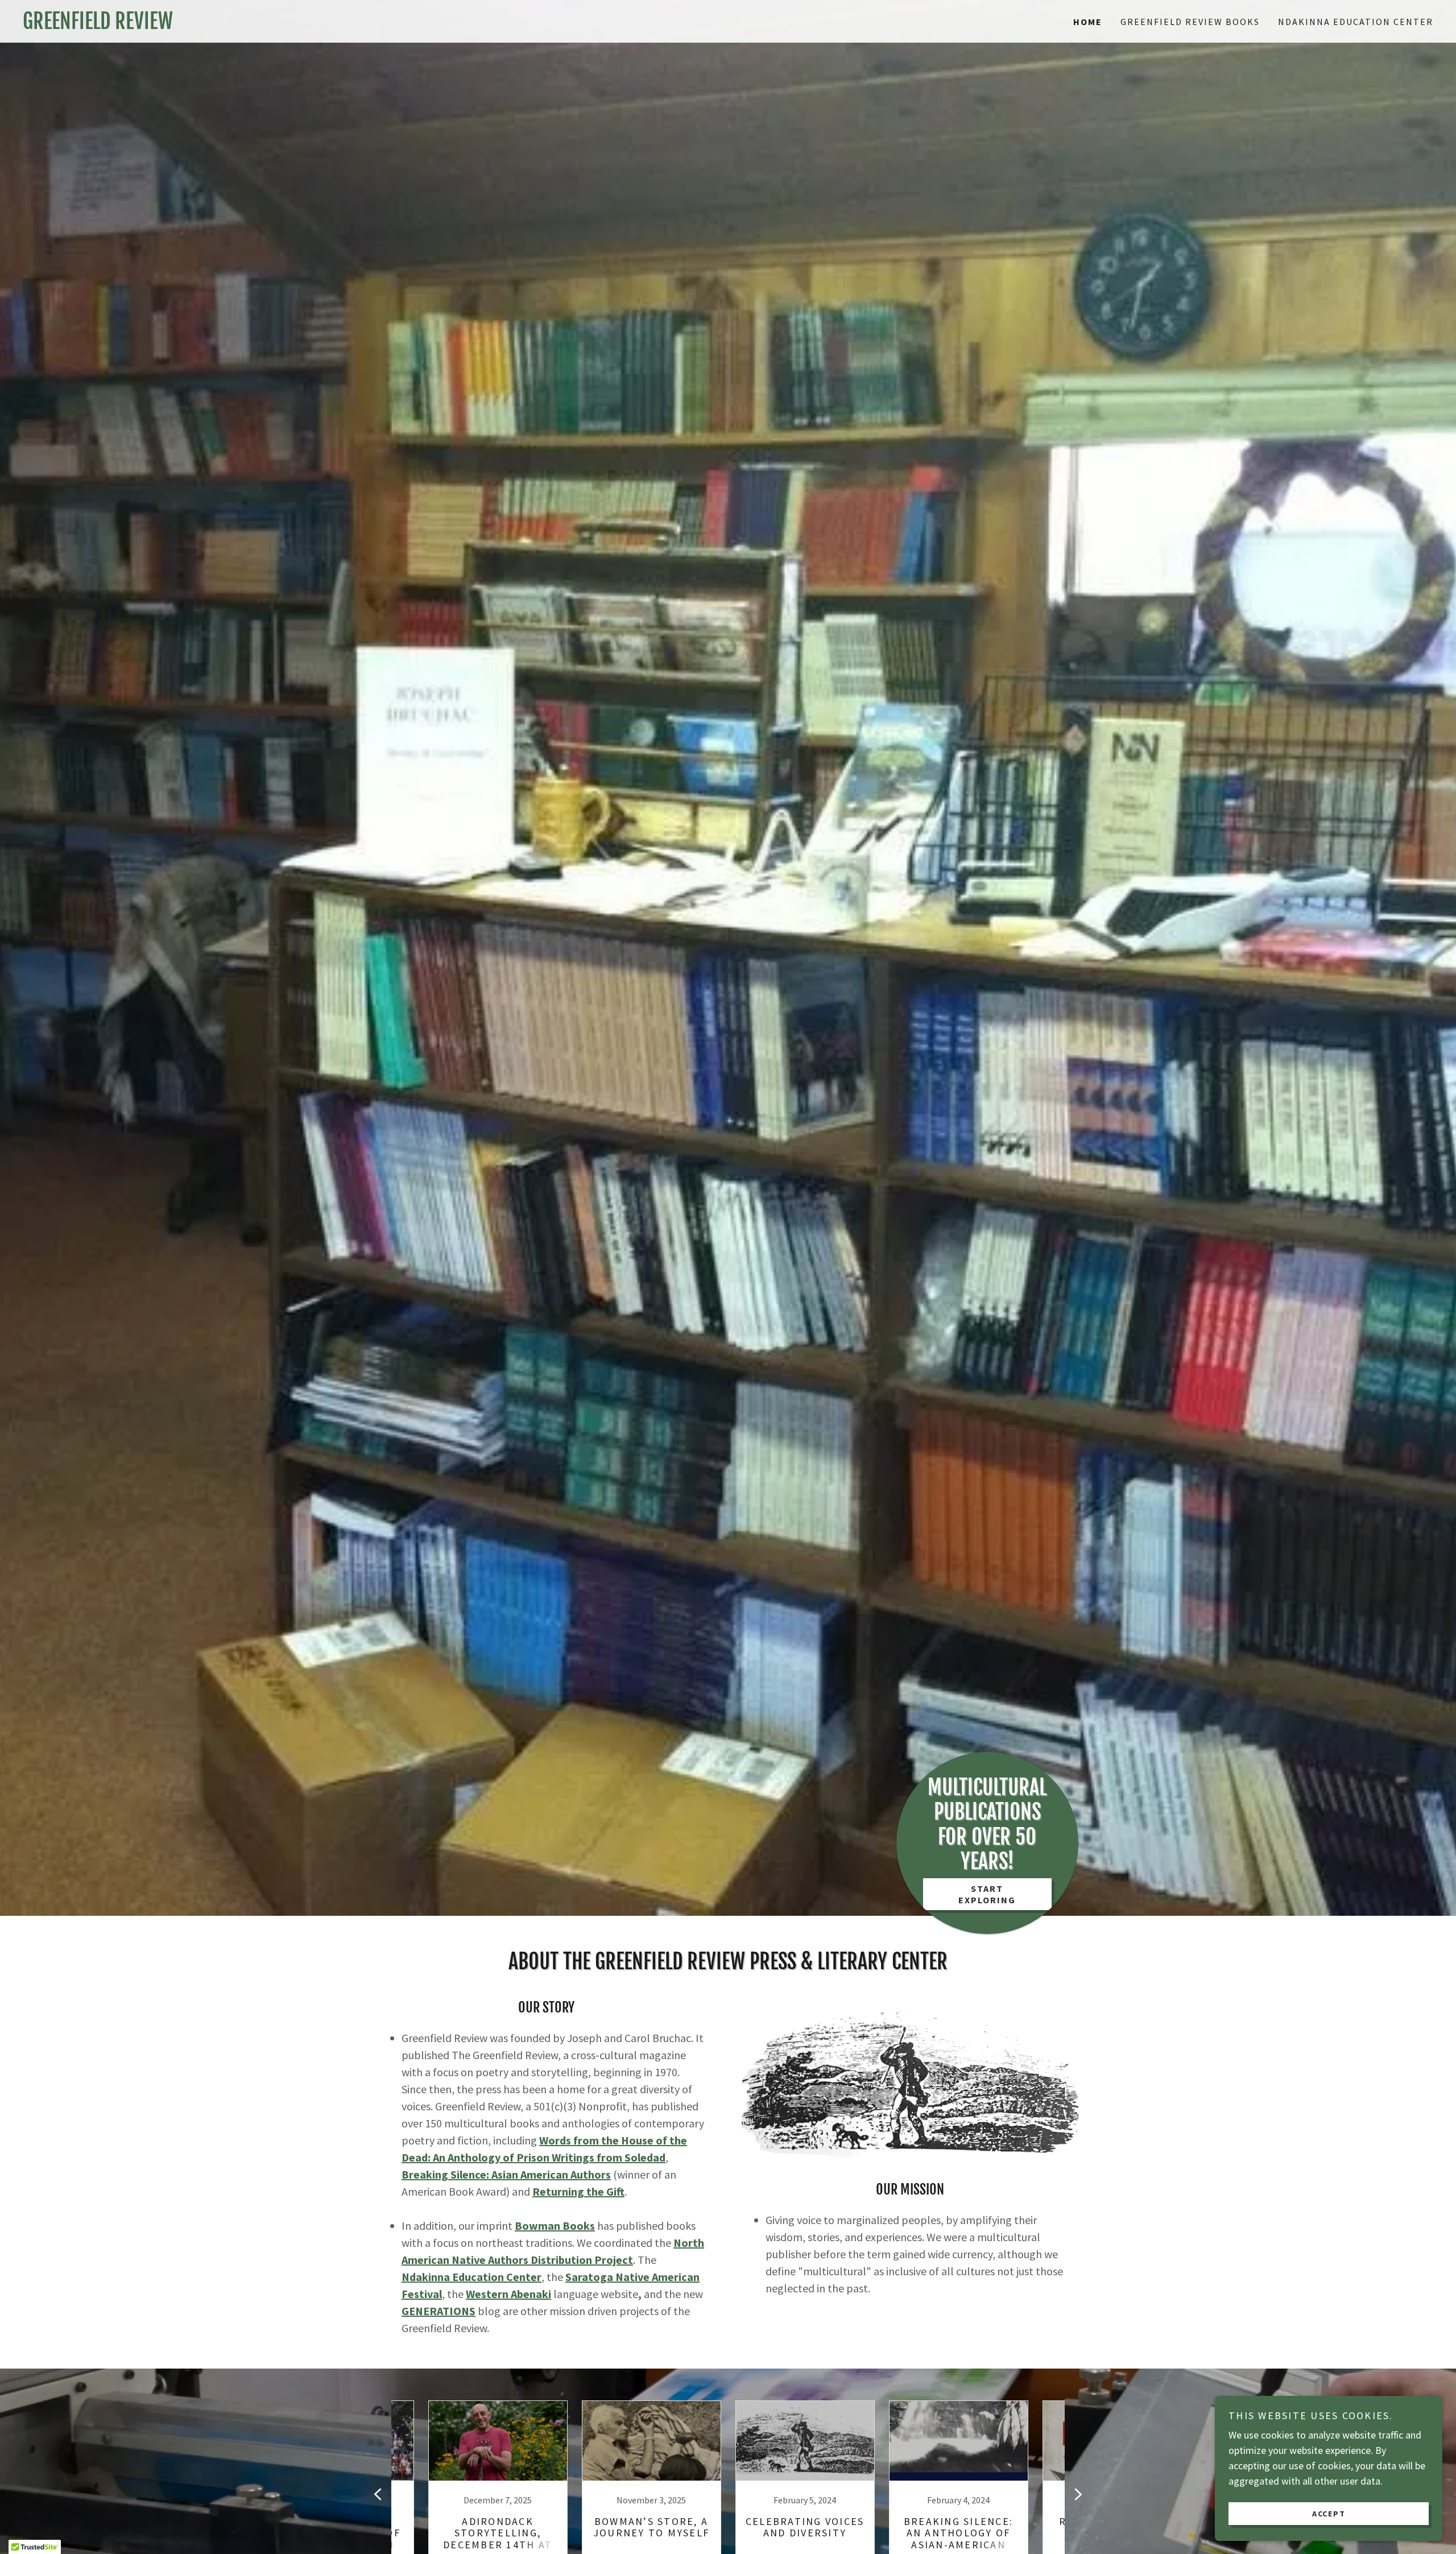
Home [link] (1088, 22)
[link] (375, 25)
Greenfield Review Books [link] (1190, 22)
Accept (1329, 2513)
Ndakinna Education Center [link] (1356, 22)
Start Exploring (987, 1894)
